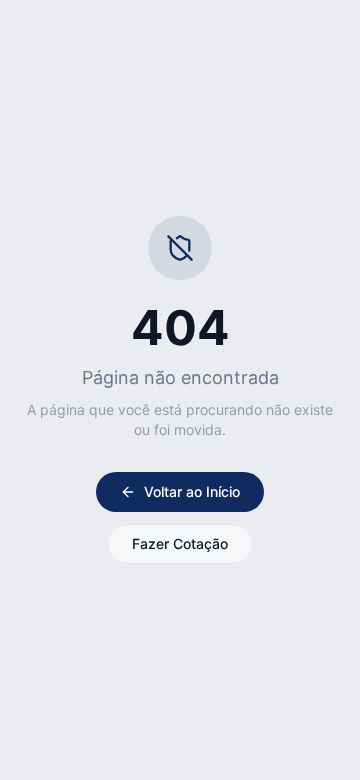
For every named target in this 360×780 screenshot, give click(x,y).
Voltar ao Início (192, 491)
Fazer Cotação (180, 543)
